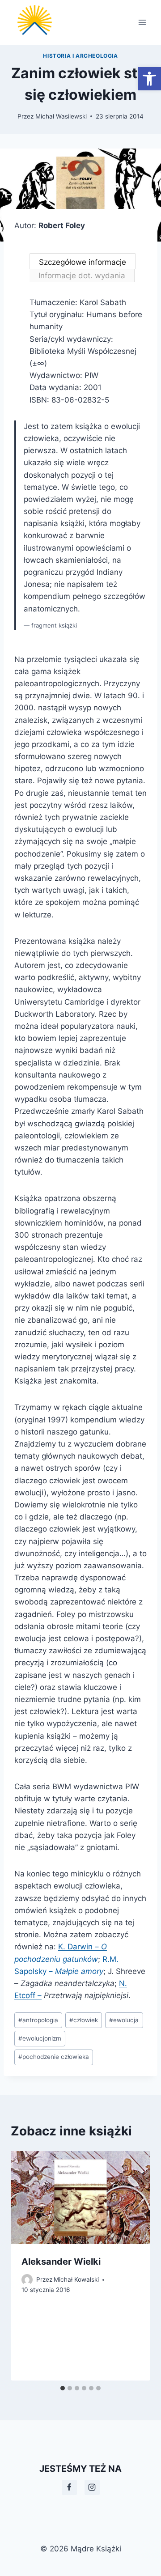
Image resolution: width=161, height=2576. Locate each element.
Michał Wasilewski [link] (61, 116)
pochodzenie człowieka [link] (54, 2057)
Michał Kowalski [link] (76, 2279)
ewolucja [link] (124, 2020)
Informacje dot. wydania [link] (82, 276)
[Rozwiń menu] (142, 22)
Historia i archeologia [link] (80, 56)
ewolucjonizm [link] (40, 2038)
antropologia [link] (38, 2020)
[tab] (63, 2388)
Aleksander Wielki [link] (61, 2262)
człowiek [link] (84, 2020)
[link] (149, 79)
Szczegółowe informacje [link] (83, 262)
